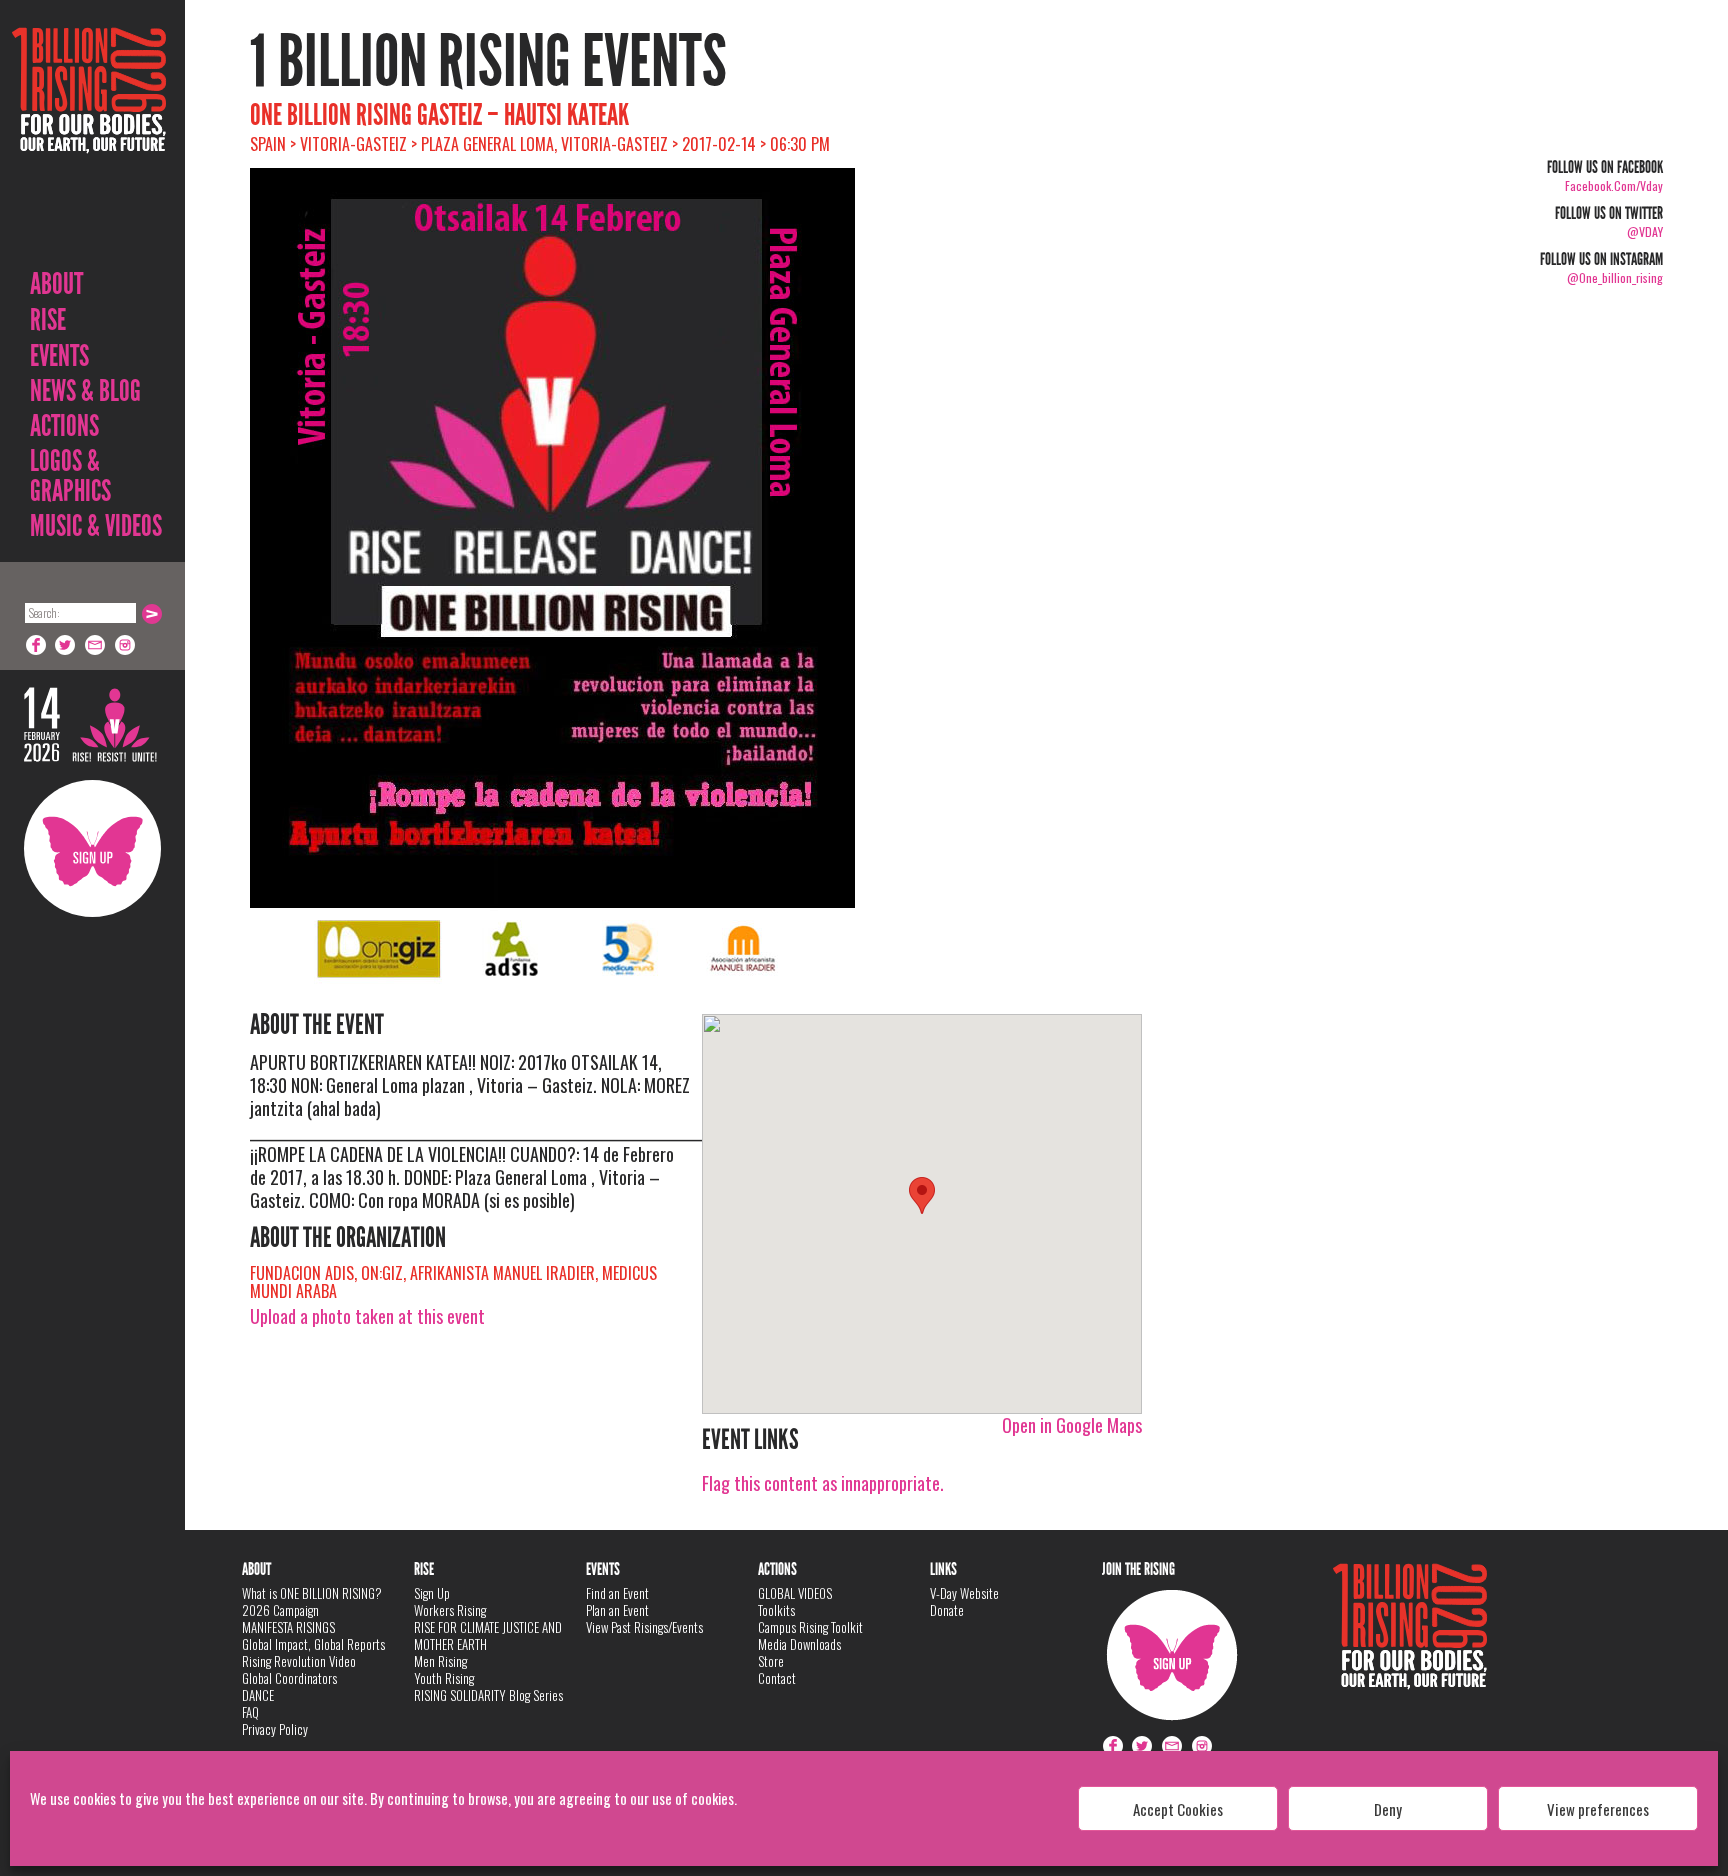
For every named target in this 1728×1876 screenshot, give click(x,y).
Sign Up (92, 848)
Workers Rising (450, 1610)
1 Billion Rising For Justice (89, 139)
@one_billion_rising (1615, 277)
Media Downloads (799, 1644)
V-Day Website (964, 1593)
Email (96, 645)
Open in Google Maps (1072, 1425)
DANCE (258, 1695)
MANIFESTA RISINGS (288, 1627)
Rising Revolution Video (299, 1661)
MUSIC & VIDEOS (96, 526)
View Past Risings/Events (644, 1627)
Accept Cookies (1178, 1809)
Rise (48, 320)
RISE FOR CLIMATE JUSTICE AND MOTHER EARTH (488, 1635)
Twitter (66, 645)
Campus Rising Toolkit (810, 1627)
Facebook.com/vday (1614, 185)
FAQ (250, 1712)
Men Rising (440, 1661)
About (56, 284)
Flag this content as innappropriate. (823, 1483)
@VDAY (1645, 231)
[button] (922, 1195)
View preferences (1598, 1809)
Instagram (126, 645)
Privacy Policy (275, 1729)
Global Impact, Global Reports (313, 1644)
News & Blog (85, 391)
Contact (777, 1678)
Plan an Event (617, 1610)
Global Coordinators (289, 1678)
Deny (1388, 1809)
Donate (947, 1610)
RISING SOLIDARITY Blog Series (488, 1695)
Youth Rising (444, 1678)
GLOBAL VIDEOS (795, 1593)
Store (771, 1661)
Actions (64, 426)
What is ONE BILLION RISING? (312, 1593)
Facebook (36, 645)
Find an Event (617, 1593)
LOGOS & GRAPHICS (70, 476)
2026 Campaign (280, 1610)
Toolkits (776, 1610)
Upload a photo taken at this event (367, 1316)
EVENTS (59, 356)
